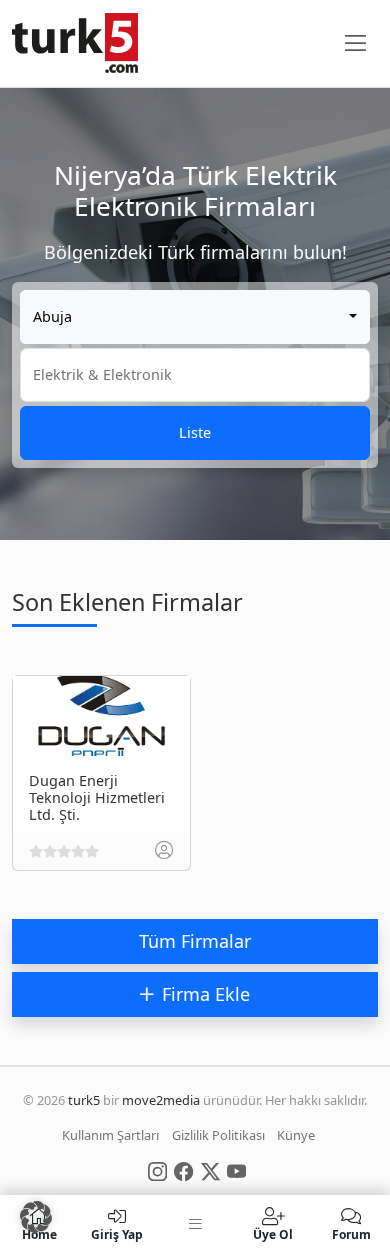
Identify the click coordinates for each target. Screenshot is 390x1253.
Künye (296, 1135)
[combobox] (195, 317)
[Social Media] (157, 1170)
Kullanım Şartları (110, 1135)
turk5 (84, 1100)
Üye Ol (273, 1233)
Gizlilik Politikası (218, 1135)
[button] (36, 1217)
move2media (161, 1100)
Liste (195, 432)
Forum (351, 1233)
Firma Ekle (206, 994)
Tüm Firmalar (195, 941)
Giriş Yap (117, 1233)
